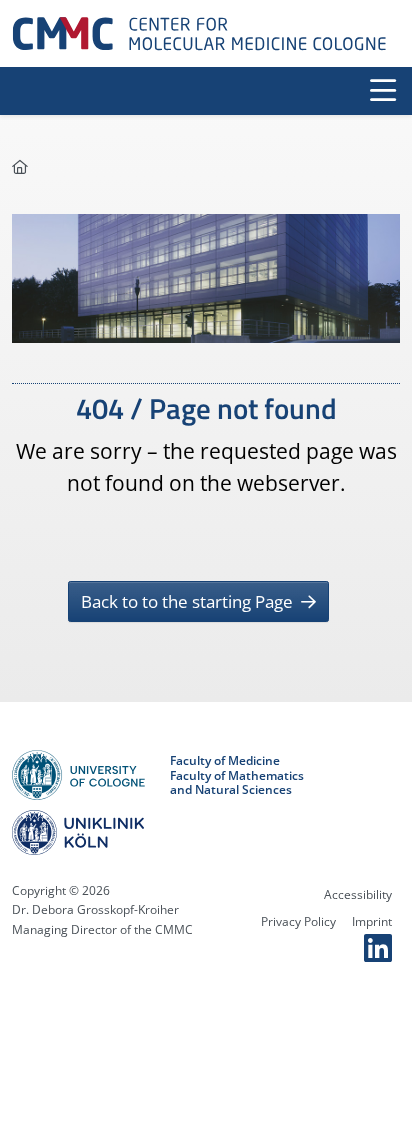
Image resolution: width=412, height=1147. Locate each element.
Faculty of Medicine (225, 761)
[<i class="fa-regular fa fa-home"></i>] (19, 166)
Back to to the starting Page (189, 601)
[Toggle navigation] (383, 91)
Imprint (372, 921)
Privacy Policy (298, 921)
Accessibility (358, 894)
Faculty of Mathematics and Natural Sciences (237, 783)
